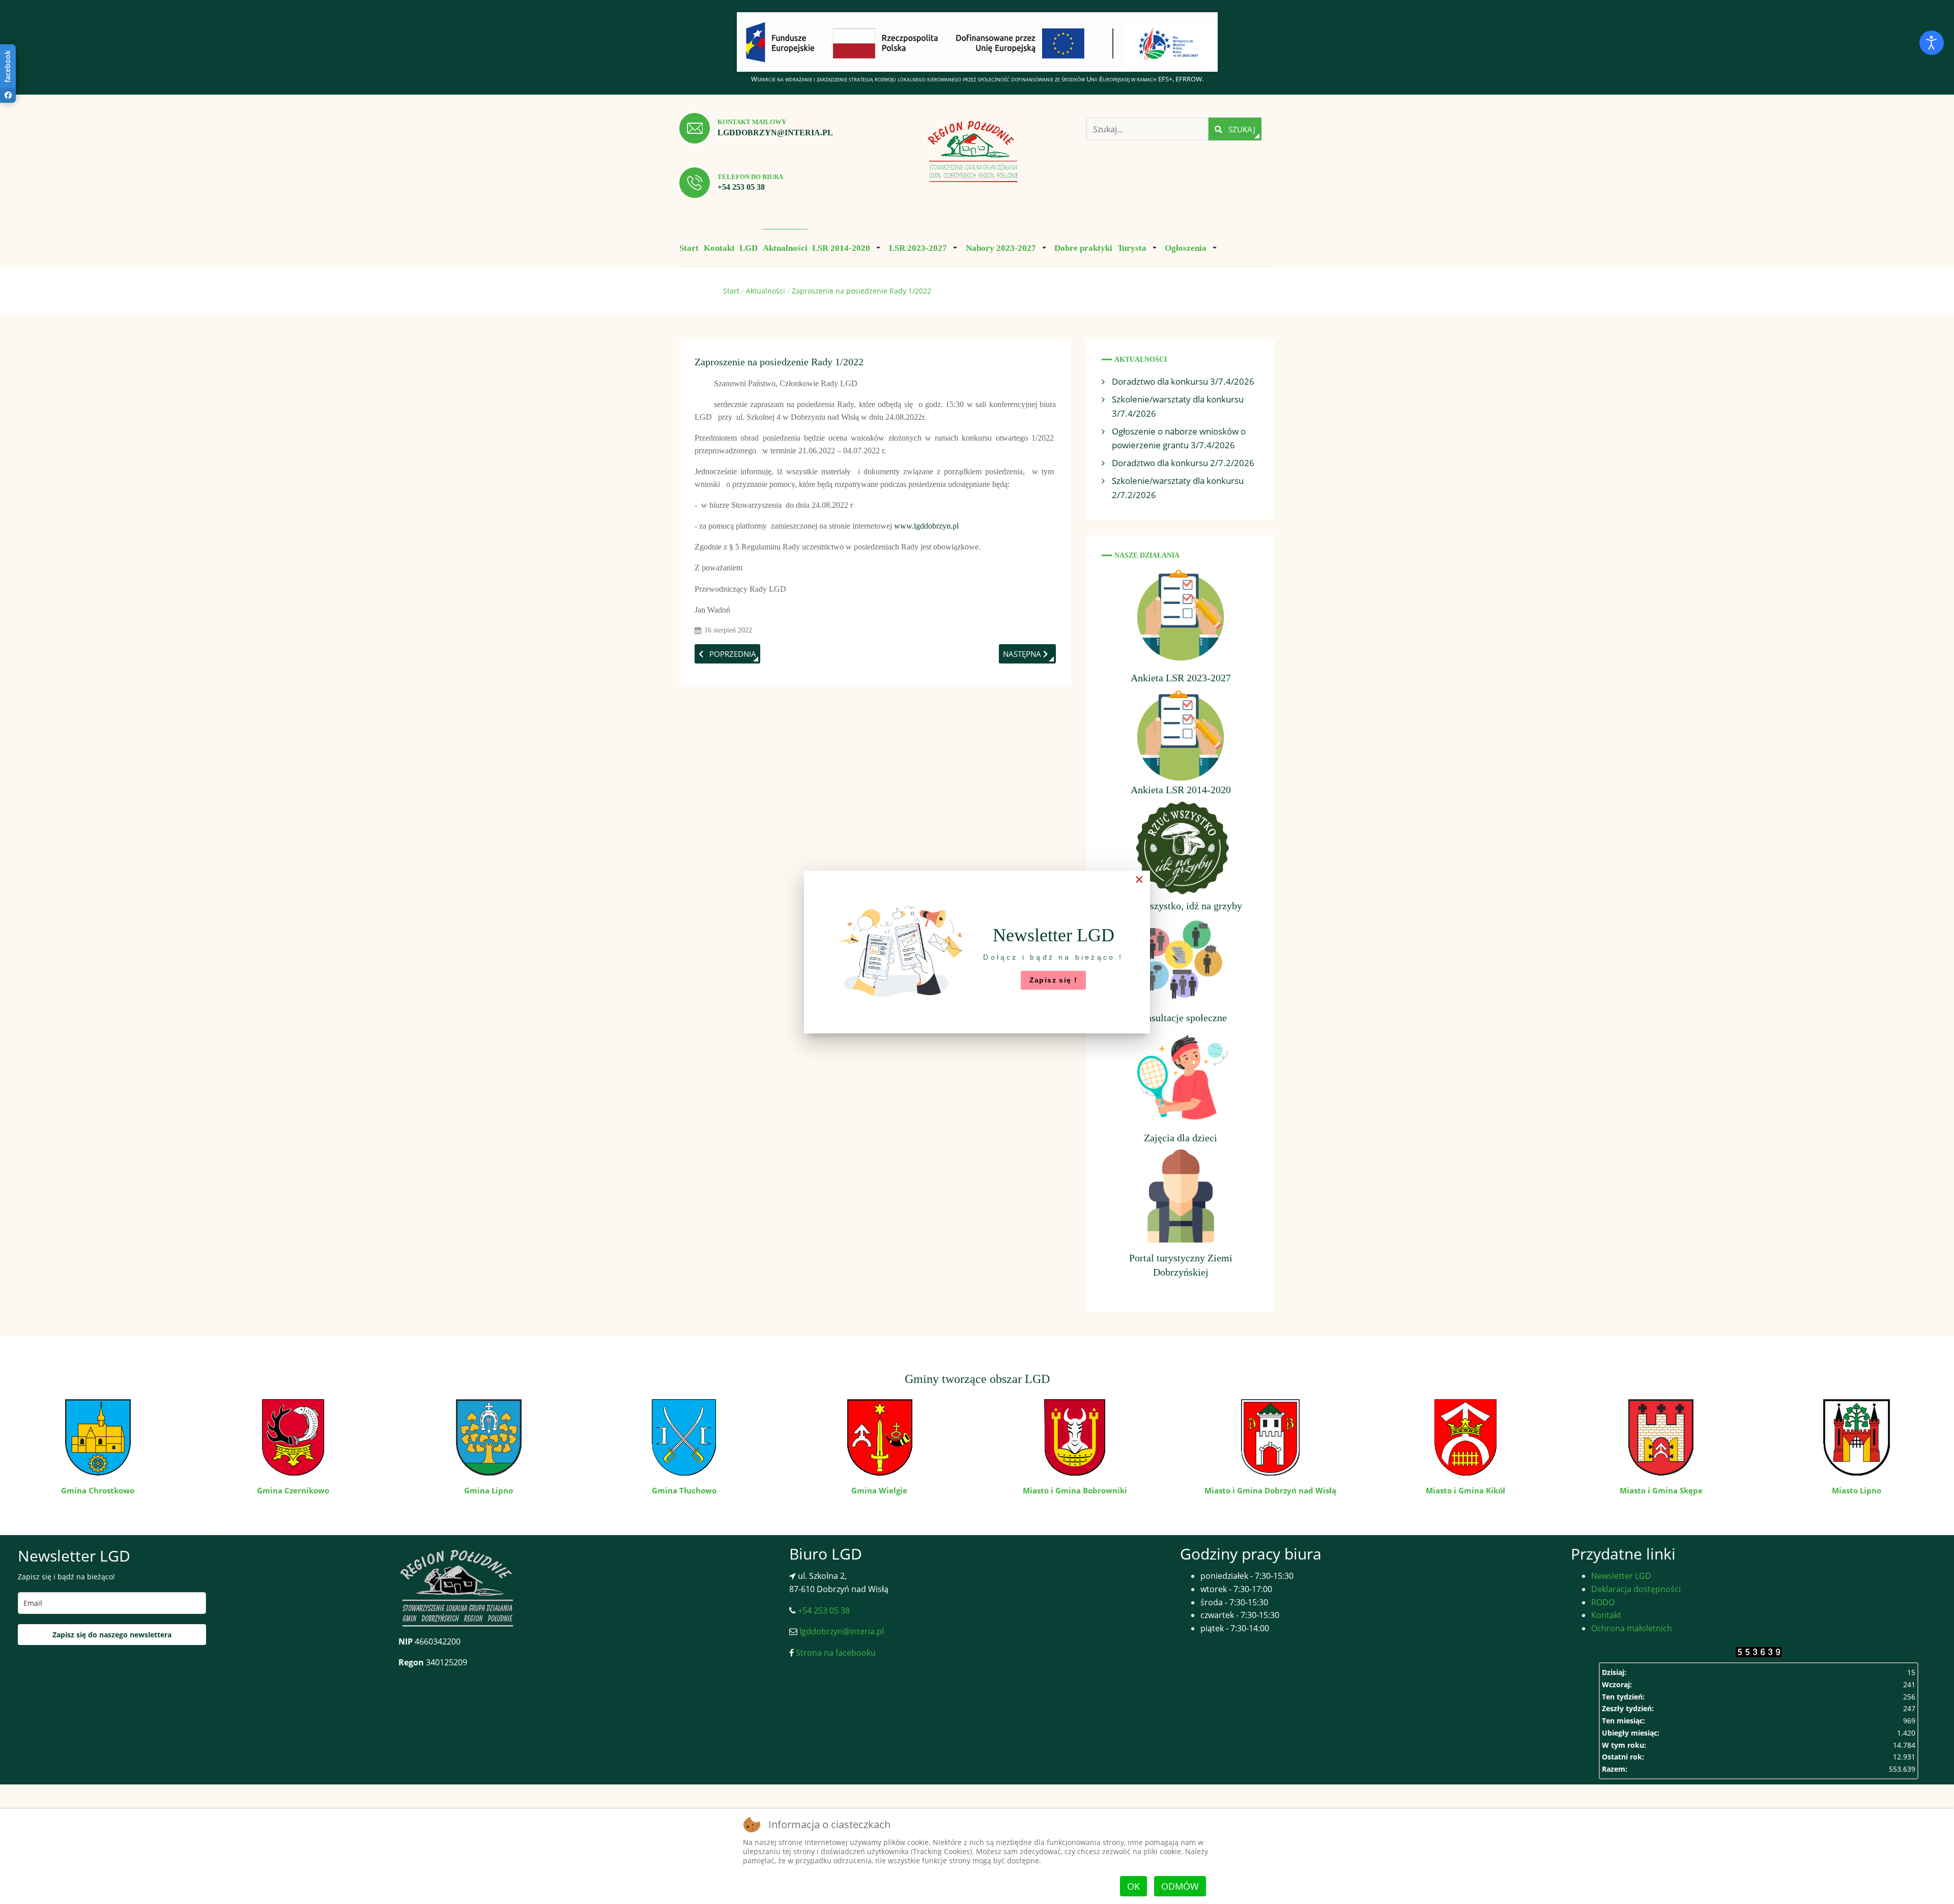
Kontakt (1606, 1615)
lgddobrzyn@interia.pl (775, 133)
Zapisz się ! (1054, 980)
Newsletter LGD (1621, 1576)
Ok (1133, 1886)
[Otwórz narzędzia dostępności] (1932, 43)
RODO (1603, 1602)
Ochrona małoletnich (1632, 1628)
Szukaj (1241, 129)
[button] (848, 248)
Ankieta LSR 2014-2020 (1181, 790)
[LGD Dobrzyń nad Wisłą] (973, 152)
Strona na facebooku (835, 1653)
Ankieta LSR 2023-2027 (1181, 678)
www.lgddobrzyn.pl (926, 526)
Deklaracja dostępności (1636, 1589)
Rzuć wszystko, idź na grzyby (1181, 906)
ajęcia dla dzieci (1184, 1138)
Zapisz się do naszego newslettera (112, 1635)
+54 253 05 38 (741, 187)
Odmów (1180, 1886)
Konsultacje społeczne (1181, 1018)
